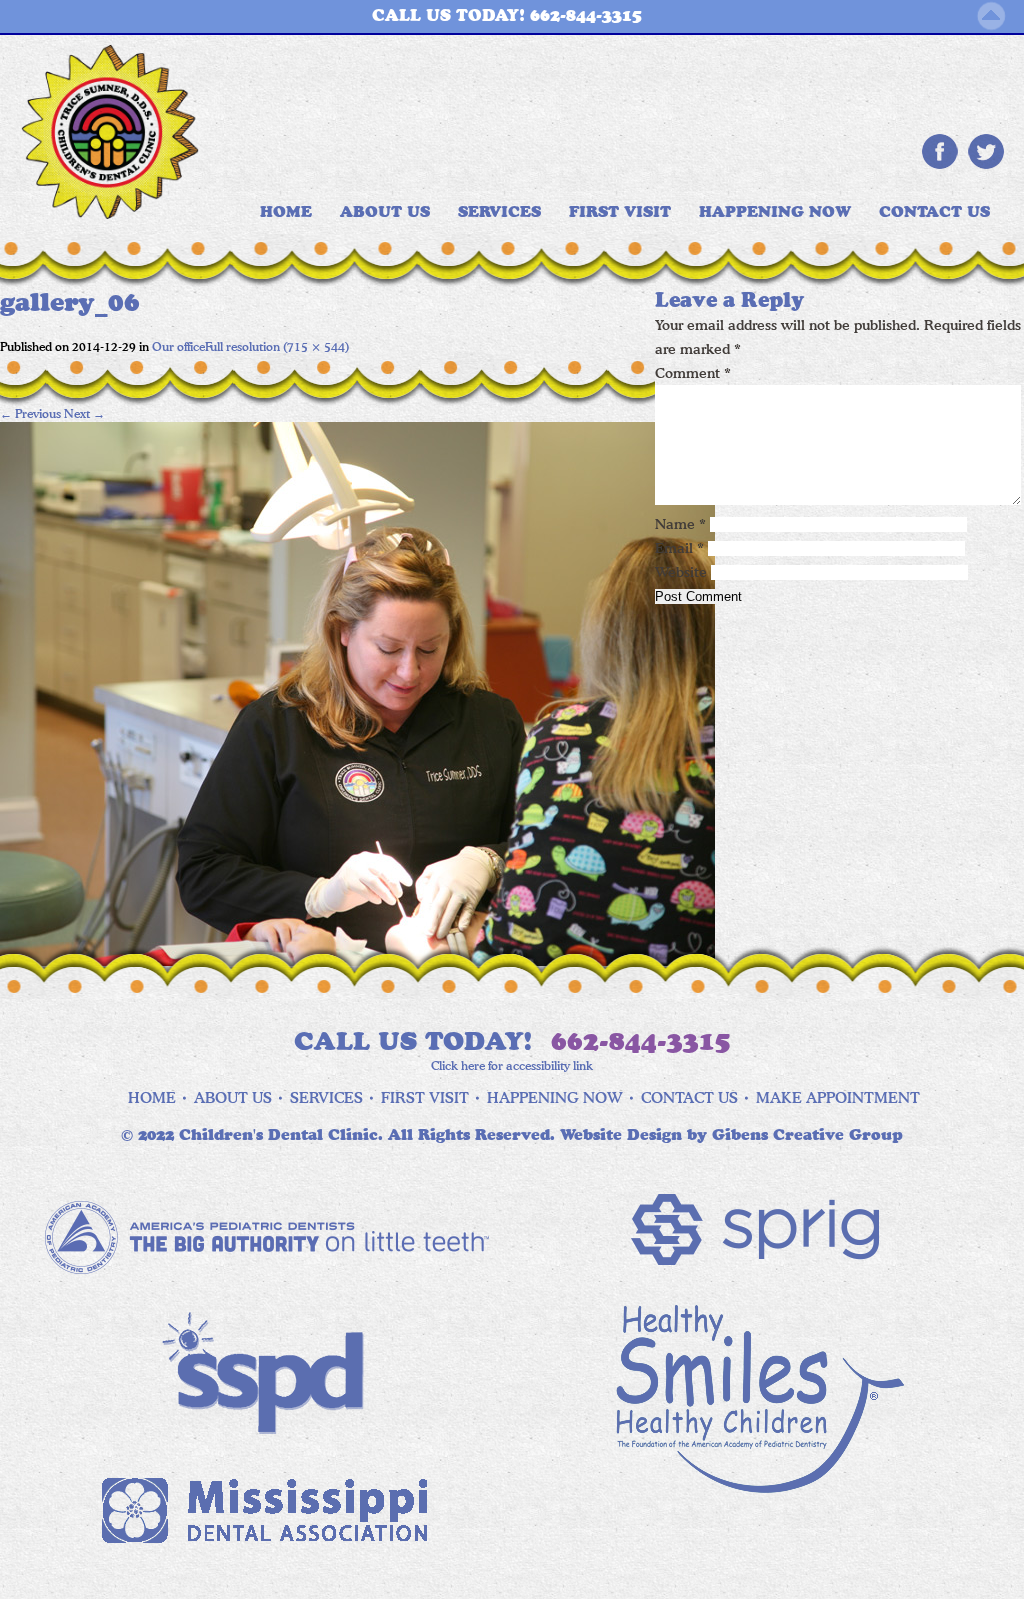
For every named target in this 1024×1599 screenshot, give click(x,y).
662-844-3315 (641, 1042)
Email (679, 548)
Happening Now (775, 212)
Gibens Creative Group (807, 1135)
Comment (693, 373)
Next (84, 413)
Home (152, 1098)
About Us (385, 212)
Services (499, 212)
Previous (30, 413)
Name (680, 524)
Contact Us (934, 212)
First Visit (620, 212)
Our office (178, 346)
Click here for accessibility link (512, 1065)
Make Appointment (838, 1098)
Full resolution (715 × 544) (277, 346)
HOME (286, 212)
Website (681, 572)
